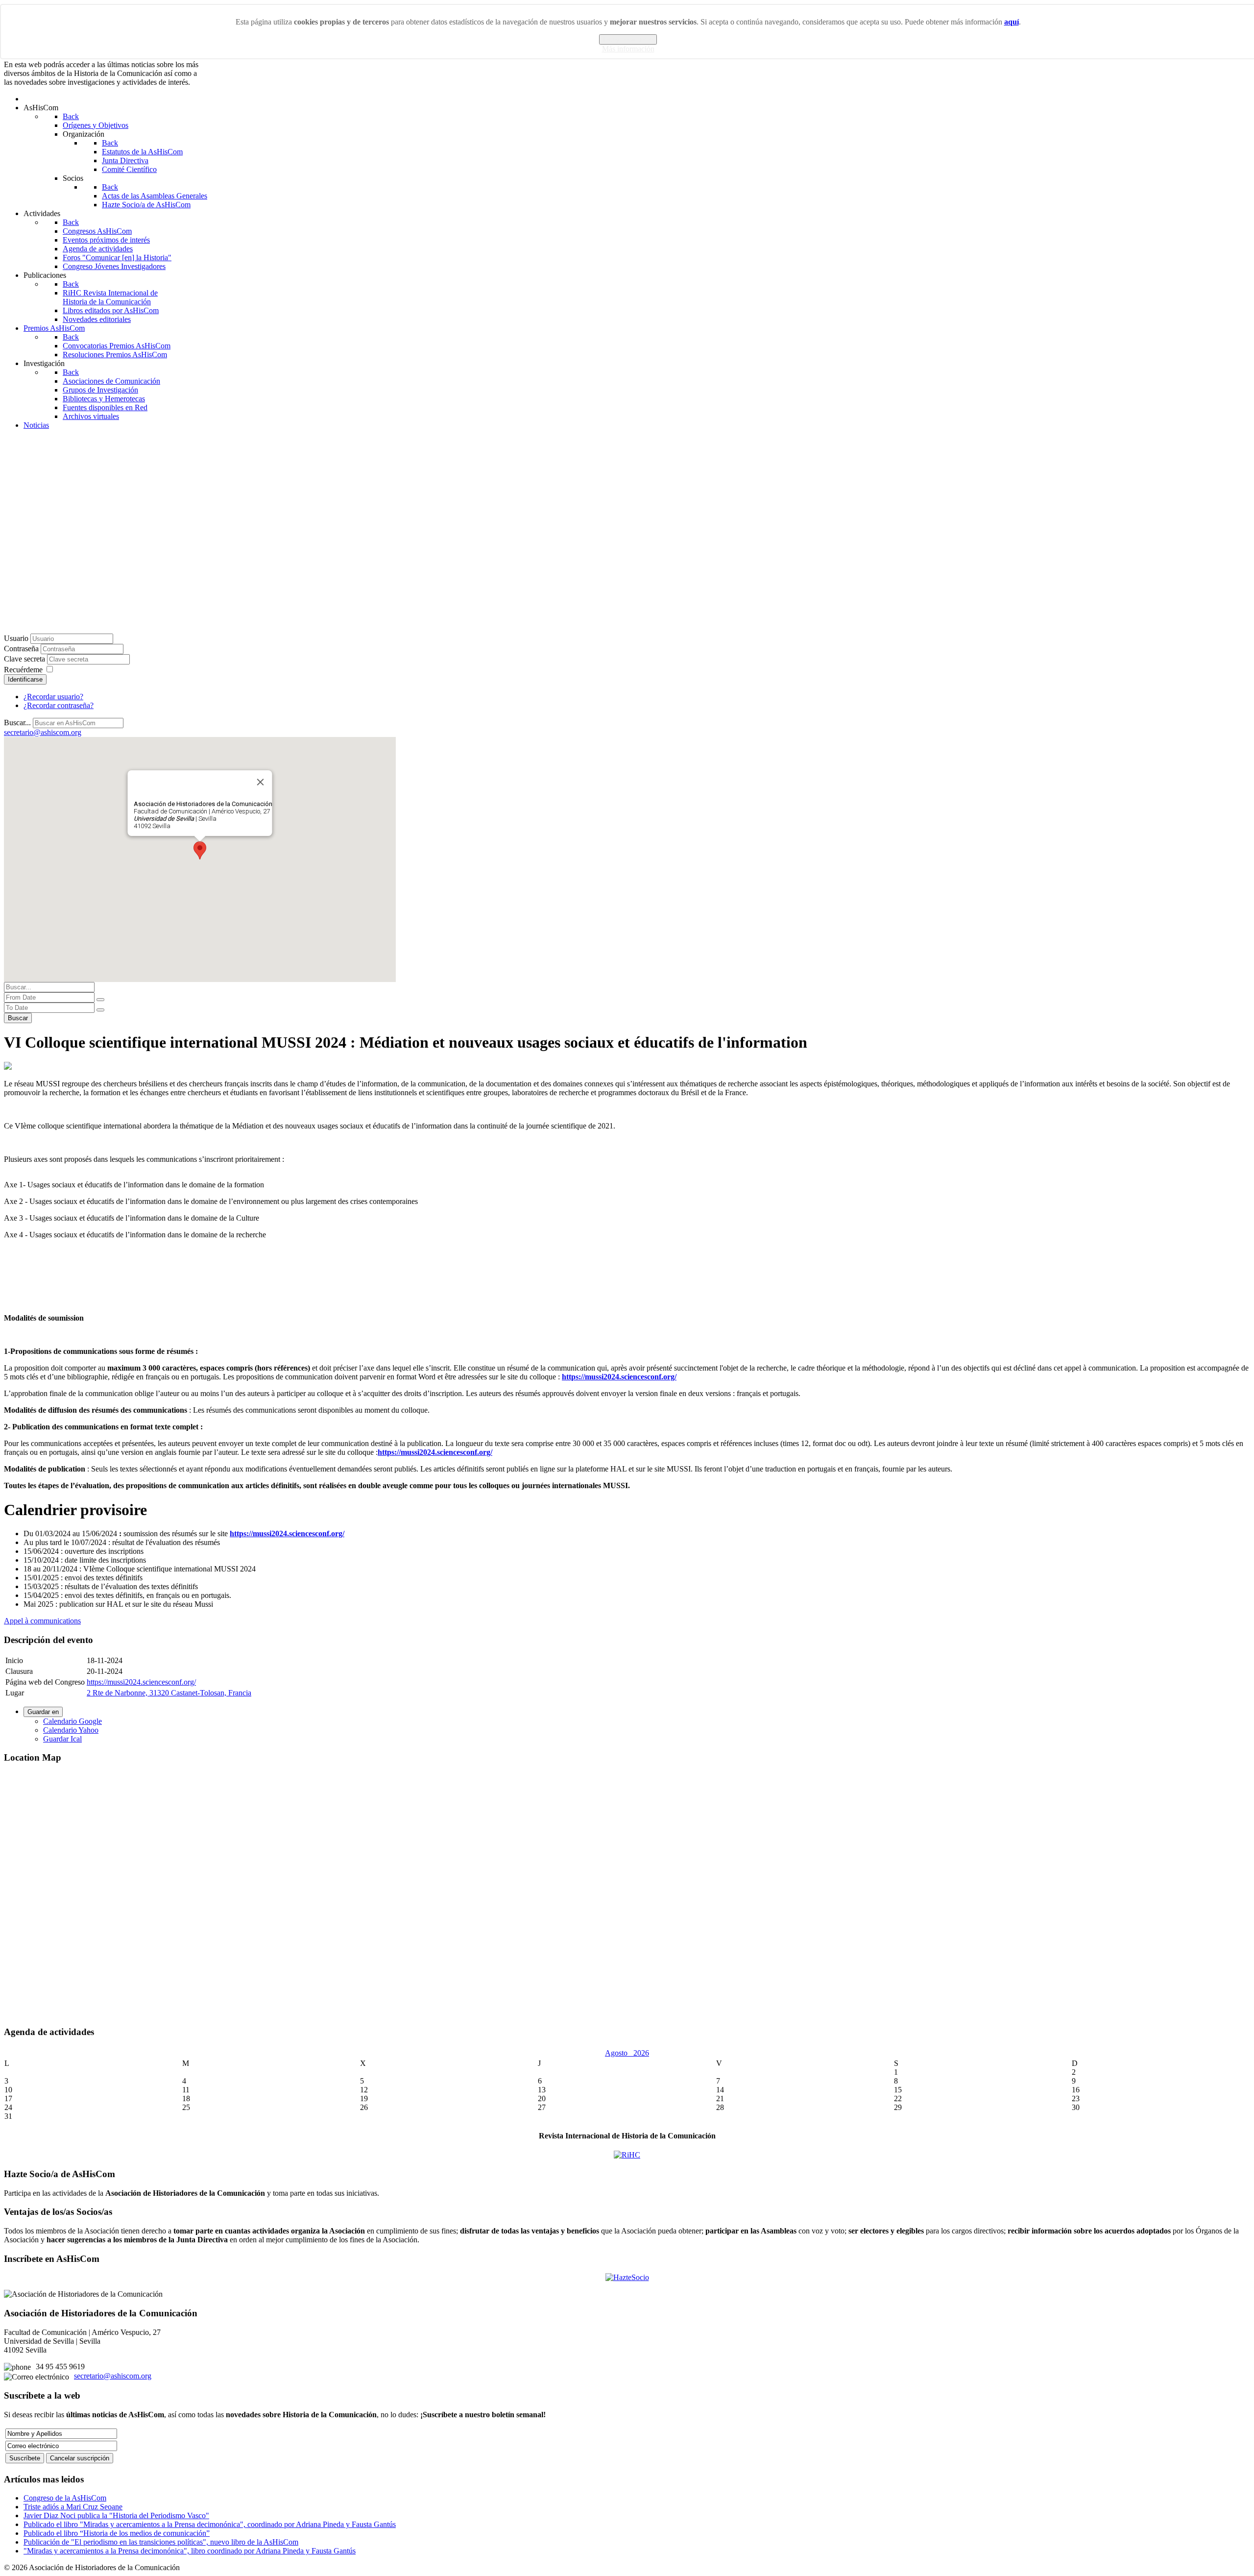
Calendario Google (72, 1721)
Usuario (16, 638)
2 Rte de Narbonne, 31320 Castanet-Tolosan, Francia (169, 1693)
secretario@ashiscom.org (113, 2376)
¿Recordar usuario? (53, 697)
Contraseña (21, 649)
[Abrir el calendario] (100, 1000)
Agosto (619, 2053)
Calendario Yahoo (71, 1730)
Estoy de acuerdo (628, 39)
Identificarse (25, 679)
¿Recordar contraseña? (59, 705)
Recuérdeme (23, 670)
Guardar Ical (62, 1739)
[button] (200, 850)
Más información (628, 49)
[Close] (261, 782)
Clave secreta (24, 659)
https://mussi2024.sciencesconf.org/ (141, 1682)
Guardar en (43, 1712)
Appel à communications (42, 1621)
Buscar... (17, 723)
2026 (641, 2053)
